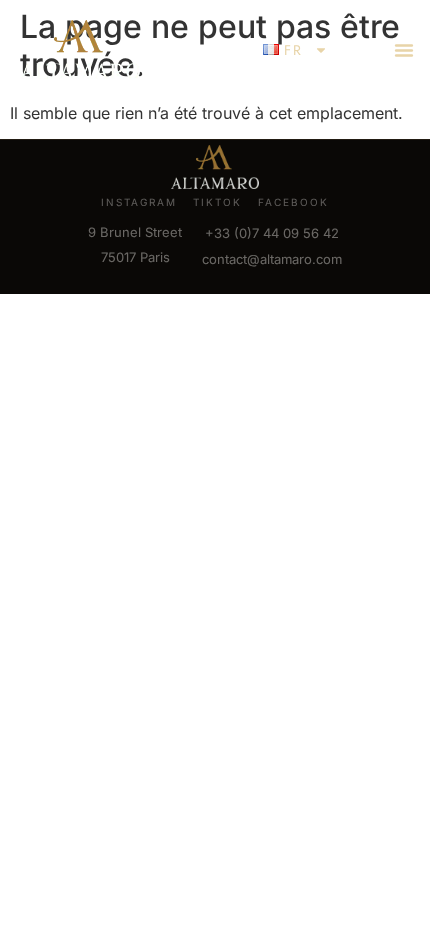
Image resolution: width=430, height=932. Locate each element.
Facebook (293, 202)
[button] (404, 50)
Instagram (139, 202)
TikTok (217, 202)
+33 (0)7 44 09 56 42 (272, 233)
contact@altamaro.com (272, 259)
